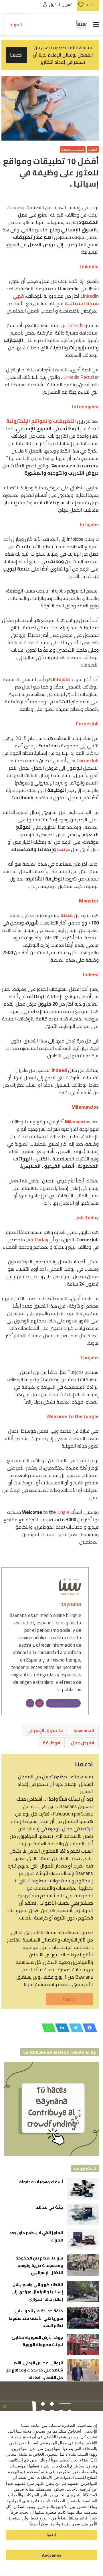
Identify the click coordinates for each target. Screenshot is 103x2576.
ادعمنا (69, 1999)
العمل (93, 149)
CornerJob (88, 760)
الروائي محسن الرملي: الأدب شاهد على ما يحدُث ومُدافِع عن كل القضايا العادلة (34, 2370)
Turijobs (76, 1372)
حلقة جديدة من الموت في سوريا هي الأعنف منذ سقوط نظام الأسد (36, 2318)
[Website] (30, 1703)
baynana (71, 1604)
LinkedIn (76, 325)
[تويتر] (74, 2028)
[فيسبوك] (88, 2028)
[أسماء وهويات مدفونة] (83, 2189)
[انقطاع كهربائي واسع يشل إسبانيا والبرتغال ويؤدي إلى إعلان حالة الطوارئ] (83, 2292)
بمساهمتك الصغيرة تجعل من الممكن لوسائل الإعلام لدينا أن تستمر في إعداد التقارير (51, 55)
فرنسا (63, 849)
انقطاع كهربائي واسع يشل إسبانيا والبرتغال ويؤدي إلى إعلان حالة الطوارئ (37, 2292)
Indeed (60, 1070)
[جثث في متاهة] (83, 2214)
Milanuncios (78, 1122)
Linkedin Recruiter (81, 377)
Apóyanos (52, 2555)
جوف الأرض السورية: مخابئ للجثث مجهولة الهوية (37, 2341)
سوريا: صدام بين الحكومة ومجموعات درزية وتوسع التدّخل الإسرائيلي (39, 2265)
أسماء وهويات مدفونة (41, 2182)
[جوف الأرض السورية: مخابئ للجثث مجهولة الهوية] (83, 2344)
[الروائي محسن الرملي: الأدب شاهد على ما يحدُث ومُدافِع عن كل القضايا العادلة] (83, 2370)
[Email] (39, 1703)
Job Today (37, 1240)
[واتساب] (47, 2028)
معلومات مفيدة (73, 149)
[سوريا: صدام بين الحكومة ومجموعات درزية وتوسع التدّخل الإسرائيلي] (83, 2265)
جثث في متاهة (49, 2207)
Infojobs (62, 679)
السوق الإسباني (43, 1730)
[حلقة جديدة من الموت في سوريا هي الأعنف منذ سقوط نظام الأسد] (83, 2318)
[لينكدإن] (61, 2028)
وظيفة (50, 1743)
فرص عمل (81, 1743)
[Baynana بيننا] (82, 24)
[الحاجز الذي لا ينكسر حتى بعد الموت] (83, 2240)
